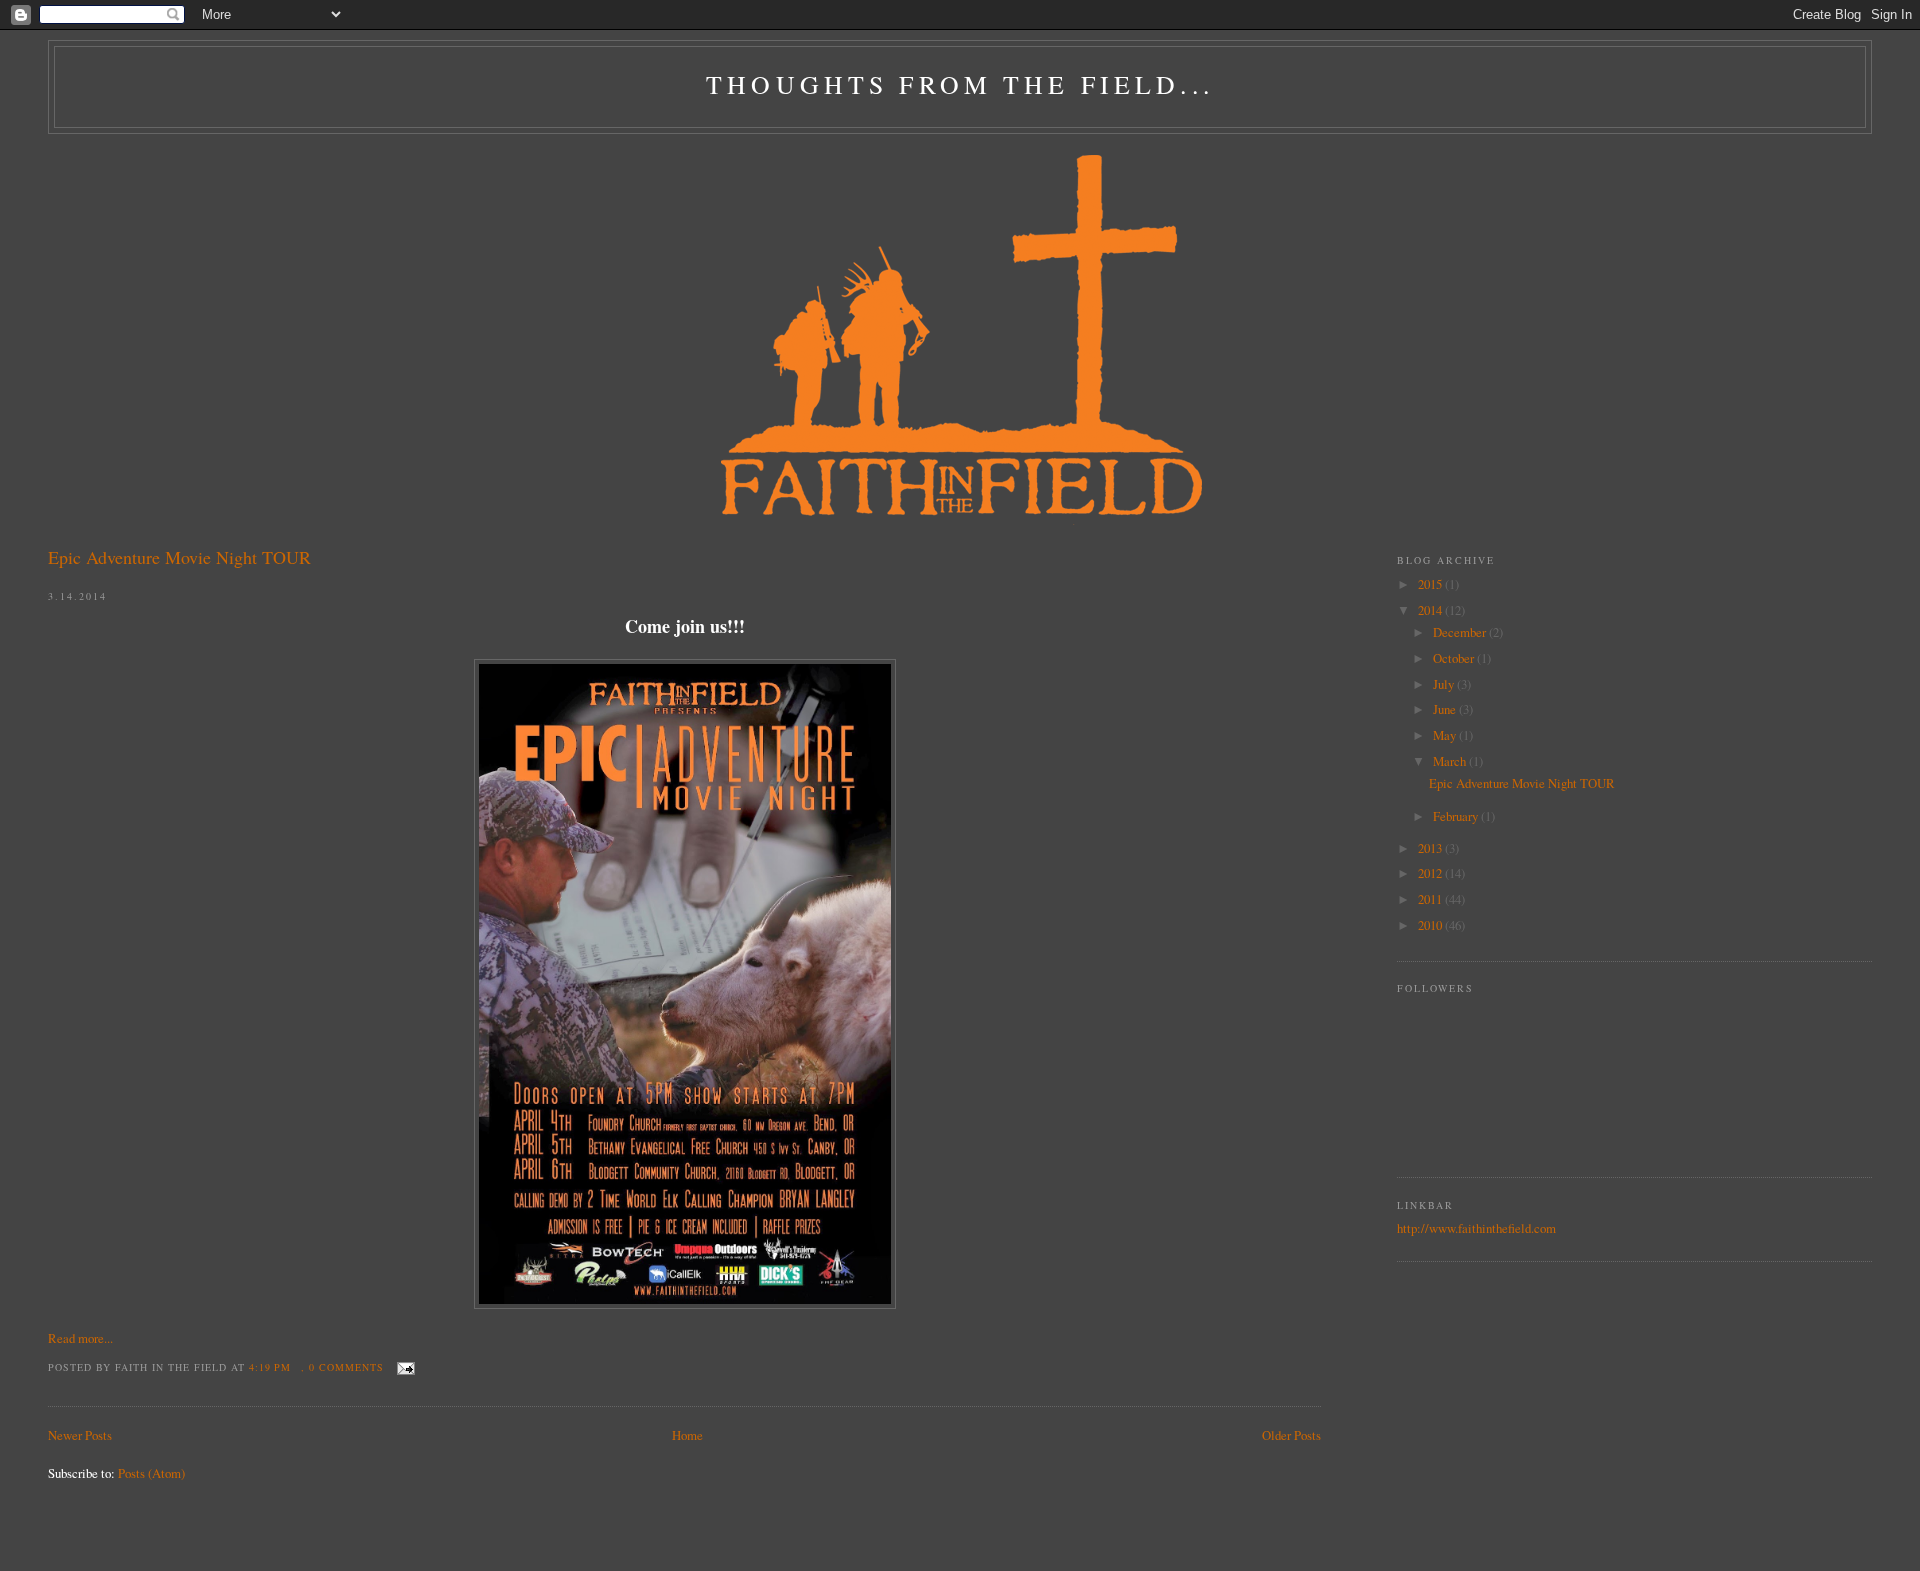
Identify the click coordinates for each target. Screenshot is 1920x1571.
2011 (1431, 899)
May (1446, 735)
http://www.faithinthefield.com (1476, 1228)
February (1457, 816)
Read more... (80, 1338)
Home (687, 1435)
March (1451, 761)
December (1461, 632)
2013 (1431, 848)
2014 (1431, 610)
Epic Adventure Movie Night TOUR (179, 557)
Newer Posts (80, 1435)
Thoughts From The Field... (960, 84)
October (1455, 658)
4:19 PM (270, 1367)
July (1445, 684)
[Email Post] (403, 1367)
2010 (1431, 925)
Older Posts (1291, 1435)
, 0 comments (342, 1367)
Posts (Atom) (151, 1473)
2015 (1431, 584)
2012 (1431, 873)
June (1446, 709)
